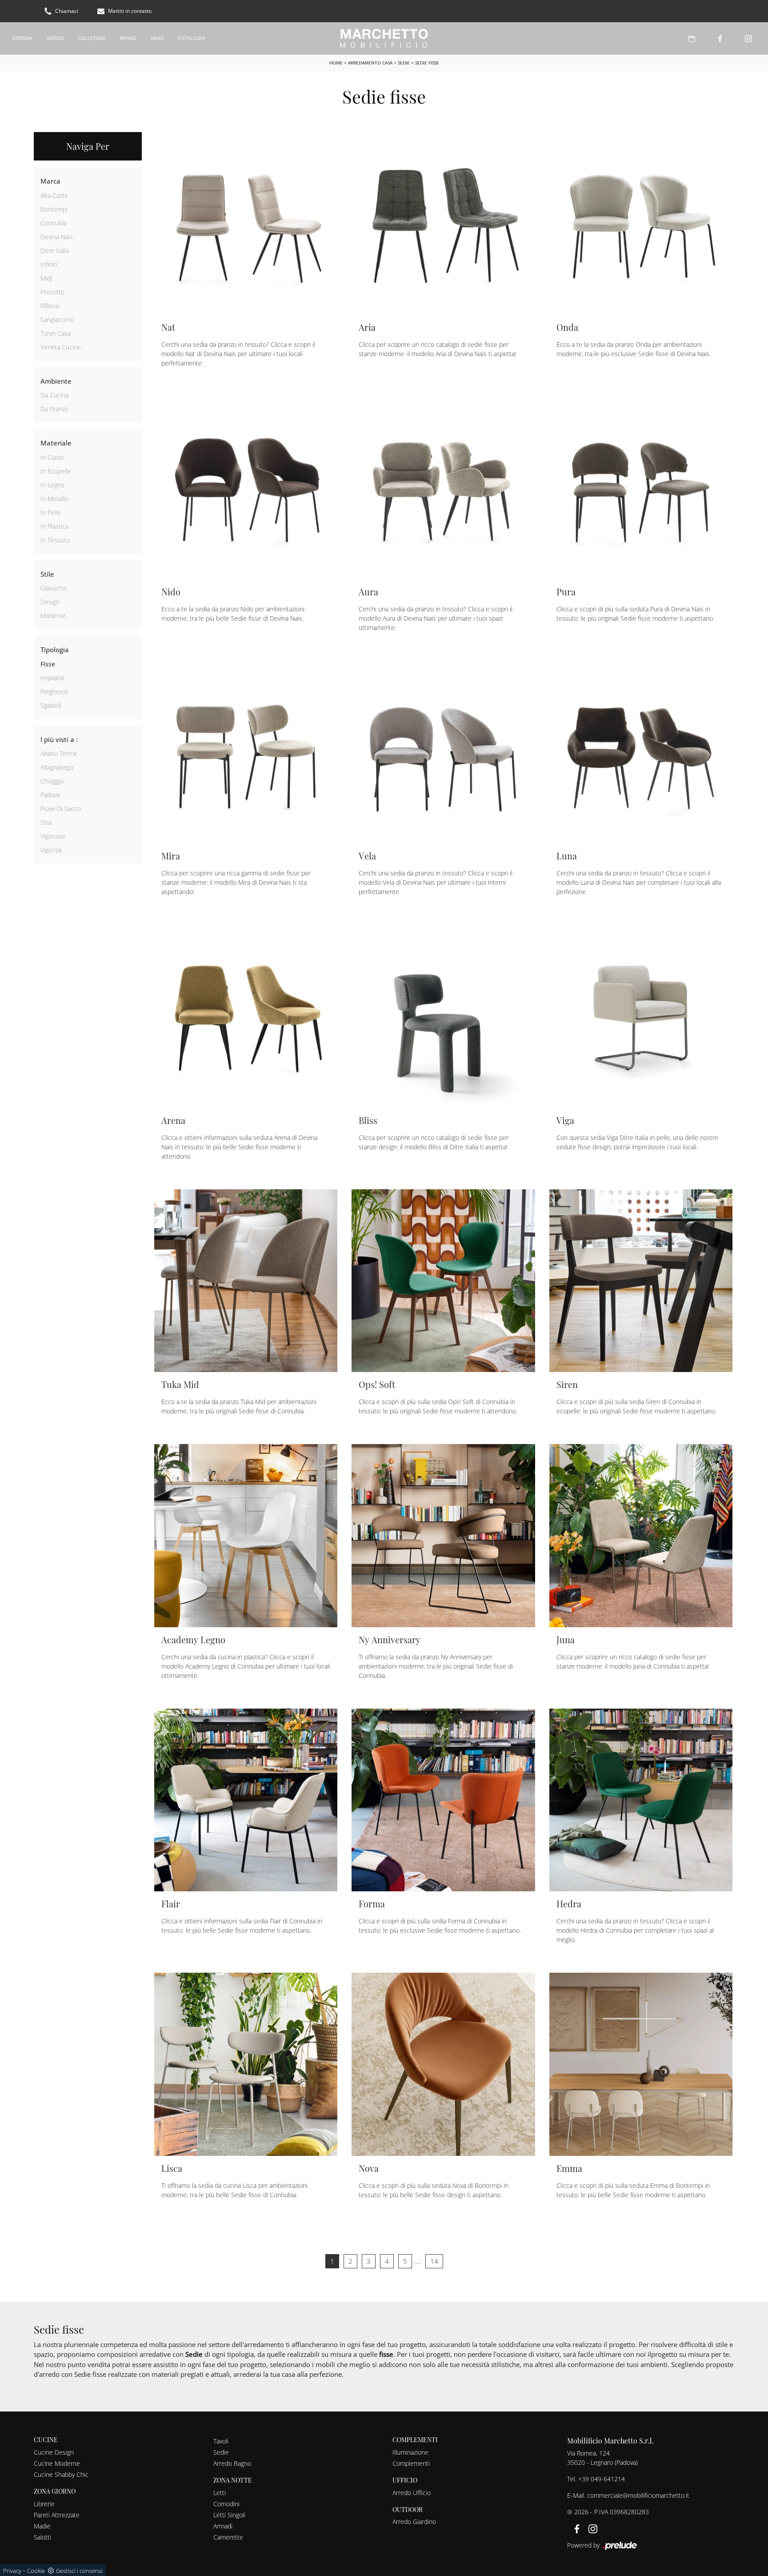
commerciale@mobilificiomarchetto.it (638, 2495)
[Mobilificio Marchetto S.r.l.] (384, 38)
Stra (46, 822)
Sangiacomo (57, 319)
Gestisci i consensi (79, 2571)
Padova (50, 795)
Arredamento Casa (370, 63)
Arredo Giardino (414, 2522)
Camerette (228, 2537)
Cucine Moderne (57, 2463)
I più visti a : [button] (59, 739)
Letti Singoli (229, 2515)
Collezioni (92, 38)
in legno (52, 485)
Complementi (411, 2463)
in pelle (51, 512)
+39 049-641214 (602, 2479)
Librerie (44, 2504)
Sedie (404, 63)
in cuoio (52, 457)
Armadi (223, 2526)
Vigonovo (53, 836)
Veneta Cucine (61, 347)
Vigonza (51, 850)
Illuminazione (410, 2452)
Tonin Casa (56, 333)
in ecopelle (56, 471)
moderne (53, 616)
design (50, 602)
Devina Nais (57, 237)
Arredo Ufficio (412, 2493)
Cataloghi (192, 38)
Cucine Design (54, 2452)
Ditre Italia (55, 251)
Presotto (52, 292)
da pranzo (54, 409)
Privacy (12, 2571)
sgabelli (51, 705)
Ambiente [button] (56, 381)
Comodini (226, 2504)
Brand (128, 38)
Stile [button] (47, 574)
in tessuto (55, 540)
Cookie (36, 2571)
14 (434, 2261)
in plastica (54, 526)
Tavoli (221, 2441)
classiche (54, 588)
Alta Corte (54, 195)
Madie (42, 2526)
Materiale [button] (56, 443)
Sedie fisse (427, 63)
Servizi (55, 38)
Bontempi (54, 209)
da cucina (54, 395)
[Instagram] (748, 38)
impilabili (52, 678)
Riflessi (50, 306)
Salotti (42, 2537)
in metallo (54, 499)
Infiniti (49, 264)
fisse (48, 664)
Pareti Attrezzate (57, 2515)
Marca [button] (50, 181)
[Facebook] (720, 38)
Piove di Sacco (61, 809)
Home (336, 63)
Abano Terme (59, 753)
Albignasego (57, 767)
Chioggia (52, 781)
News (157, 38)
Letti (220, 2493)
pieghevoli (54, 692)
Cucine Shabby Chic (61, 2474)
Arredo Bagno (232, 2463)
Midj (46, 278)
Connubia (54, 223)
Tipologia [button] (55, 650)
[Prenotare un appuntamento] (692, 38)
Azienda (22, 38)
